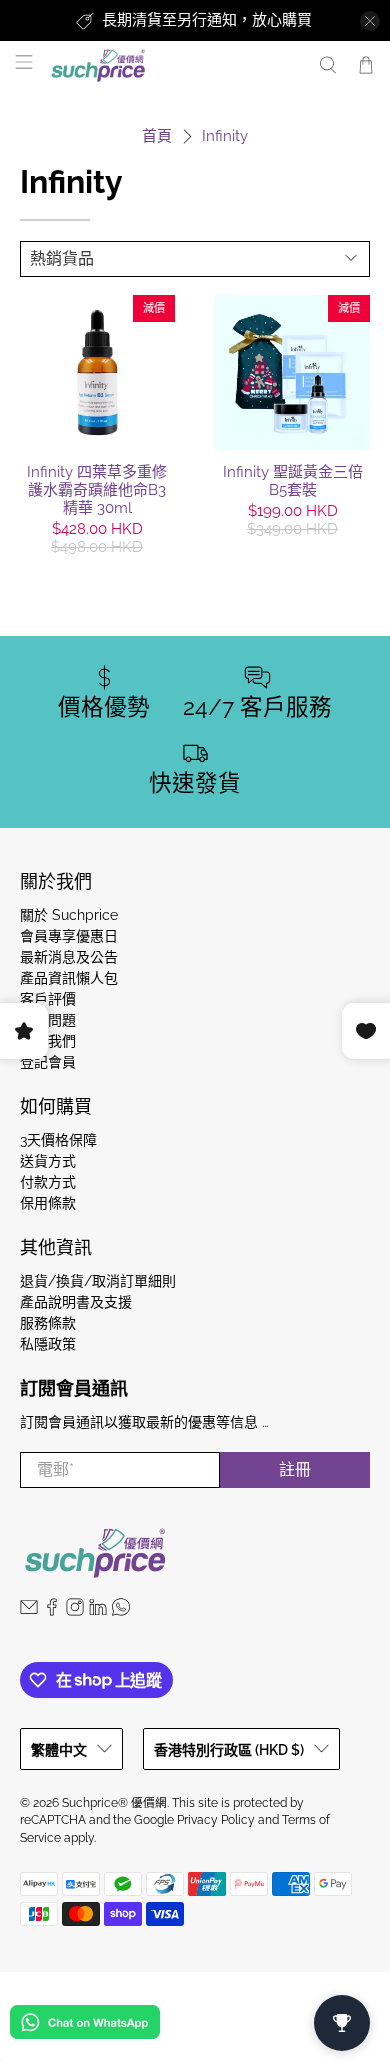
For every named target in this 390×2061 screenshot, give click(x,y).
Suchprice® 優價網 (114, 1803)
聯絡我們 (48, 1041)
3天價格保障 (58, 1140)
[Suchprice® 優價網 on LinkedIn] (98, 1611)
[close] (370, 21)
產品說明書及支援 (76, 1302)
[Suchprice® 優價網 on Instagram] (75, 1611)
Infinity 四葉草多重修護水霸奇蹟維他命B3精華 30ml (97, 490)
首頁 (157, 136)
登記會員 (48, 1062)
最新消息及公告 (69, 957)
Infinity (225, 136)
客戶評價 (48, 999)
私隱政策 (48, 1344)
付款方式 (48, 1182)
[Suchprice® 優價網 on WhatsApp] (121, 1611)
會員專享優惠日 (69, 936)
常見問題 (48, 1020)
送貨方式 (48, 1161)
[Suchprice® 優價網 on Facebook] (52, 1611)
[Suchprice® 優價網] (173, 65)
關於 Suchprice (69, 915)
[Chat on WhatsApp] (85, 2025)
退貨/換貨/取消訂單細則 (98, 1281)
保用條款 (48, 1203)
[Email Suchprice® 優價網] (29, 1611)
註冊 (295, 1469)
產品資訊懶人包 (69, 978)
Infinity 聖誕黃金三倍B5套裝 (293, 481)
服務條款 (48, 1323)
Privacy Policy (216, 1820)
